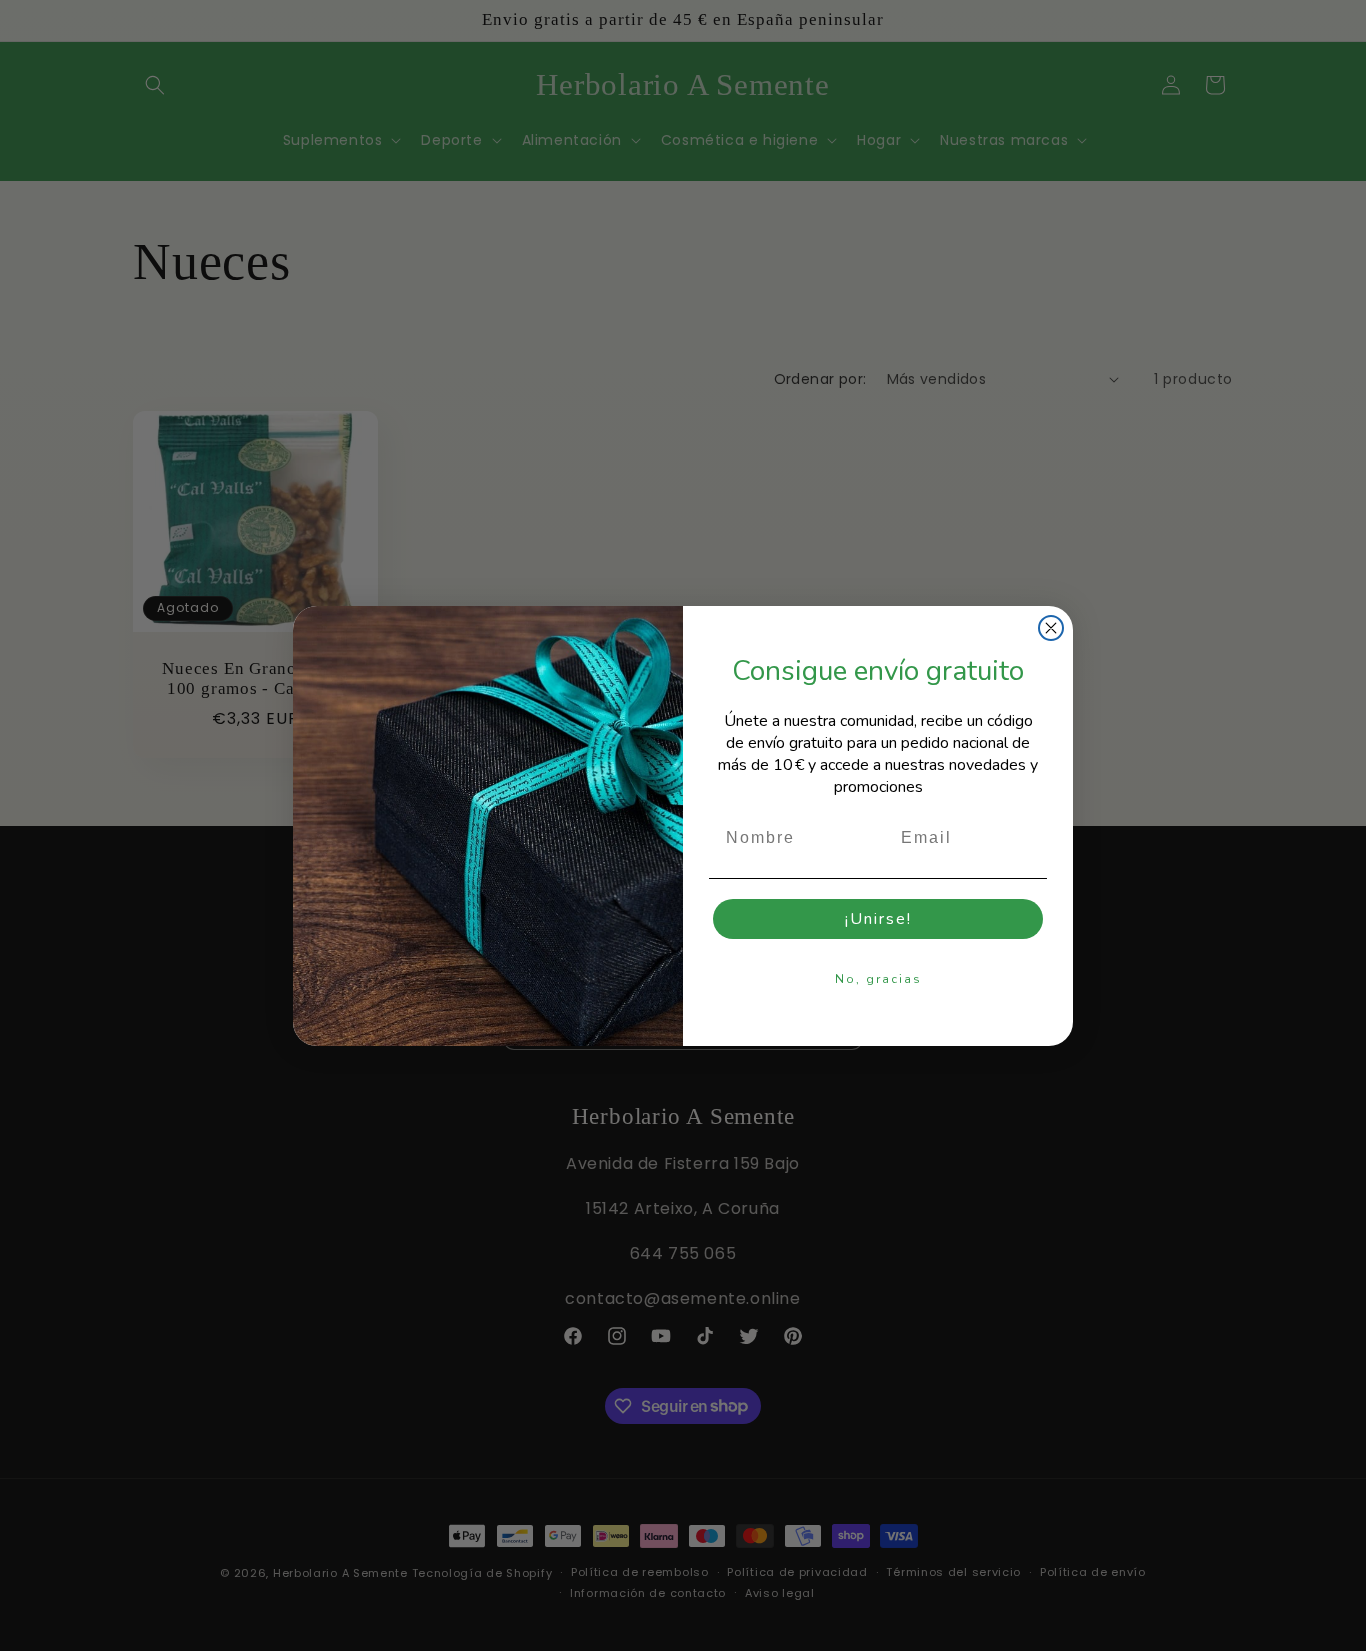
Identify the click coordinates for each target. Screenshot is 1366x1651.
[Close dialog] (1051, 628)
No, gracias (878, 979)
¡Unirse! (878, 919)
